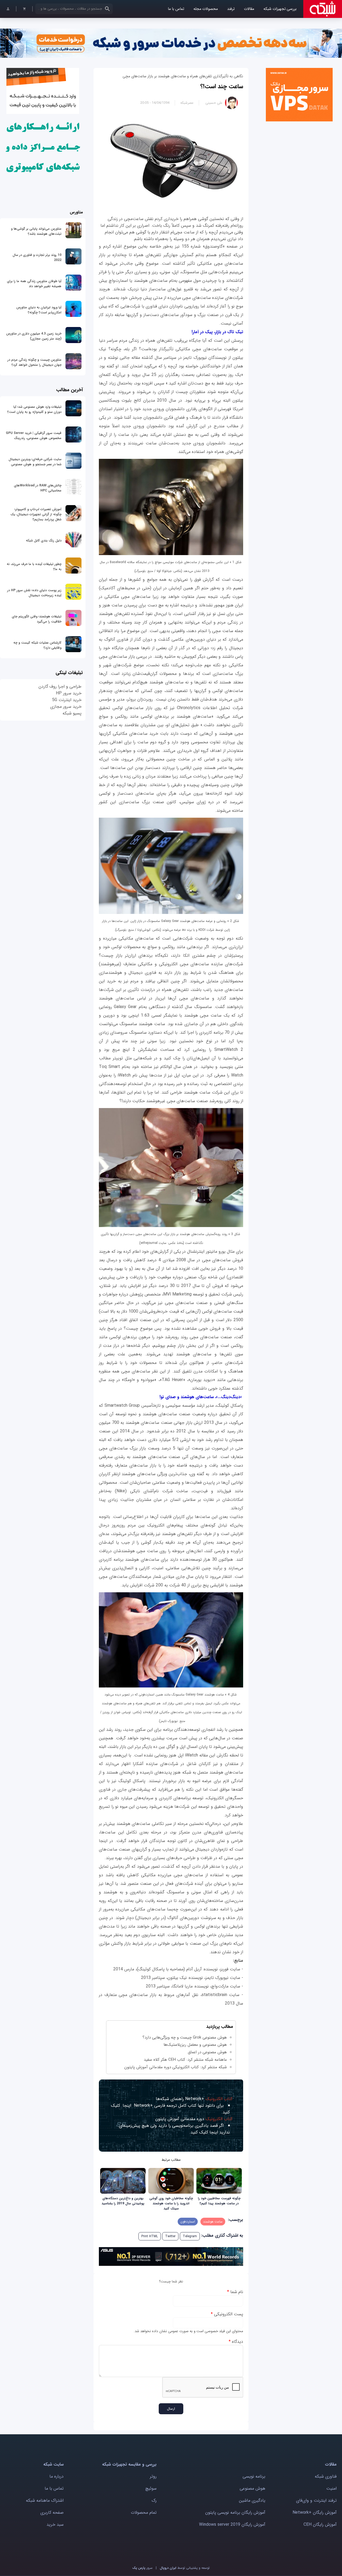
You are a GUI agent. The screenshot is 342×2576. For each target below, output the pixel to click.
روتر (153, 2476)
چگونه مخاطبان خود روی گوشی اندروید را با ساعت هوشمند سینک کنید (171, 2203)
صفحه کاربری (52, 2512)
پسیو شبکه (72, 713)
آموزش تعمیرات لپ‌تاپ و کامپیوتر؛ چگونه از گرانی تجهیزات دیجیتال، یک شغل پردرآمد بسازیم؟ (36, 514)
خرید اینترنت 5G (67, 700)
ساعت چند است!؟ (222, 86)
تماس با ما (176, 9)
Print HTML (150, 2236)
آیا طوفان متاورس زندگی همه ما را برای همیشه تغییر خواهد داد (34, 284)
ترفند (231, 9)
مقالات (249, 9)
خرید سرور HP (69, 693)
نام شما (235, 2292)
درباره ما (57, 2476)
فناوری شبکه (326, 2476)
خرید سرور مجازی (66, 707)
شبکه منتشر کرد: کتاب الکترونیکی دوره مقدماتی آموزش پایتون (176, 2067)
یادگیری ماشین (252, 2500)
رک (154, 2500)
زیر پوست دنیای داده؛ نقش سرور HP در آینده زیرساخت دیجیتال (34, 593)
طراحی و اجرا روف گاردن (60, 687)
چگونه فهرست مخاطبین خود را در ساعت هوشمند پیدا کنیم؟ (219, 2201)
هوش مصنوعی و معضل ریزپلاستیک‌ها (195, 2045)
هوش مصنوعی (252, 2488)
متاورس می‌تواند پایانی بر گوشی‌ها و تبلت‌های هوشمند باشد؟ (36, 231)
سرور (142, 2568)
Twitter (170, 2236)
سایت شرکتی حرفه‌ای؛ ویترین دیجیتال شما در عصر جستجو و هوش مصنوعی (35, 462)
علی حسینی (214, 103)
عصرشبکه (187, 103)
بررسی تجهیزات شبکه (280, 9)
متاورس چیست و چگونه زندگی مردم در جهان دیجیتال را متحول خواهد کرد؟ (34, 362)
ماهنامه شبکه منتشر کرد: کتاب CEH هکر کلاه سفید (185, 2060)
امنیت (331, 2488)
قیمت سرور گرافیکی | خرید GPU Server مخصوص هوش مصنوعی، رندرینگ (34, 436)
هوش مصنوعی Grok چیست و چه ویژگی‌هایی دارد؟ (185, 2037)
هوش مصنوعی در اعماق (207, 2052)
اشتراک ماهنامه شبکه (45, 2500)
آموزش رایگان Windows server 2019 (232, 2525)
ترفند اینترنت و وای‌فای (316, 2500)
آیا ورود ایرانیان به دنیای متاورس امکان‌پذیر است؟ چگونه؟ (39, 310)
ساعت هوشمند (213, 2222)
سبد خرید (55, 2525)
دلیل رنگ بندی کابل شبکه (44, 541)
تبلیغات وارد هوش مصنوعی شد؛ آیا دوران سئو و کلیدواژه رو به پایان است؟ (34, 409)
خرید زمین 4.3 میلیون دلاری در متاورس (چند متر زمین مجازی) (34, 336)
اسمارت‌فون (188, 2222)
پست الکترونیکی (227, 2314)
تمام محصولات (144, 2512)
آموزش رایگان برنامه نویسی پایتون (235, 2512)
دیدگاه (236, 2342)
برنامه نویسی (254, 2476)
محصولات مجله (206, 9)
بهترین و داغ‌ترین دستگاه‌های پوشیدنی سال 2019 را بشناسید (123, 2201)
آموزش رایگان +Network (315, 2512)
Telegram (190, 2236)
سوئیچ (151, 2488)
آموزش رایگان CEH (320, 2525)
